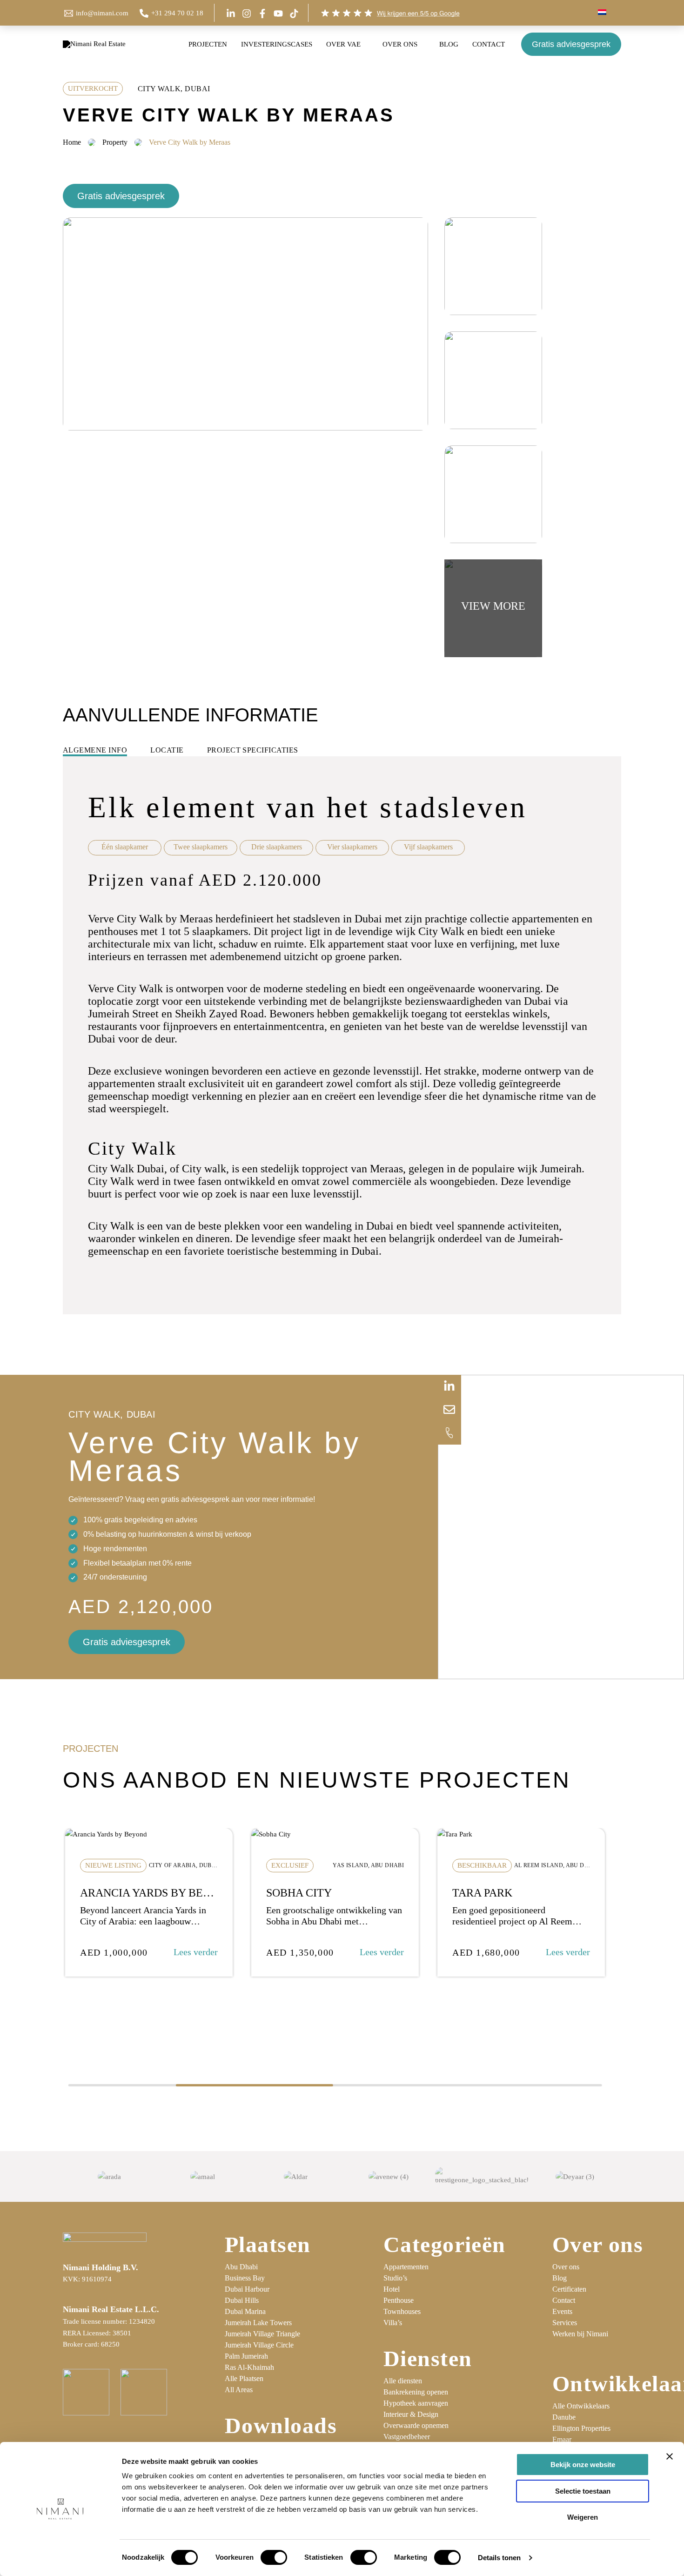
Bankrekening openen (416, 2392)
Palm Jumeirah (246, 2356)
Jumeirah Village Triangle (262, 2334)
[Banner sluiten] (670, 2456)
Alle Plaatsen (244, 2378)
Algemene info (95, 750)
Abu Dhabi (241, 2267)
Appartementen (406, 2267)
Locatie (167, 750)
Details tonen (499, 2558)
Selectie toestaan (583, 2491)
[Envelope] (449, 1410)
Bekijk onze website (583, 2465)
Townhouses (402, 2311)
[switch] (274, 2557)
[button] (610, 13)
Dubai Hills (242, 2300)
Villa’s (393, 2323)
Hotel (392, 2289)
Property (115, 142)
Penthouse (399, 2300)
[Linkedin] (231, 13)
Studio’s (395, 2278)
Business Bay (245, 2278)
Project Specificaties (253, 750)
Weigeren (583, 2517)
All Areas (239, 2390)
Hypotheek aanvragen (416, 2403)
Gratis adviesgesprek (571, 44)
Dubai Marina (245, 2311)
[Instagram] (247, 13)
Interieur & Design (411, 2414)
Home (72, 142)
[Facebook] (262, 13)
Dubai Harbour (247, 2289)
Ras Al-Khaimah (249, 2367)
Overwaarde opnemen (416, 2425)
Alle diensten (403, 2381)
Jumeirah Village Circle (259, 2345)
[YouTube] (278, 13)
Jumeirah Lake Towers (258, 2323)
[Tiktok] (294, 13)
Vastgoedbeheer (407, 2437)
